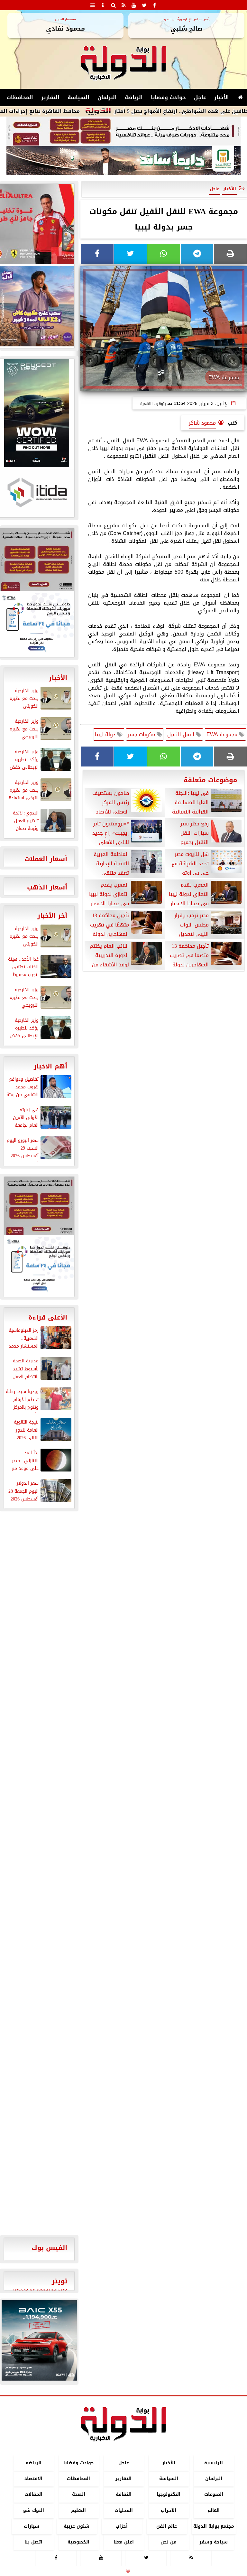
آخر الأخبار (52, 916)
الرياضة (134, 97)
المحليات (124, 2510)
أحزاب (122, 2526)
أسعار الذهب (47, 887)
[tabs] (93, 5)
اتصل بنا (33, 2542)
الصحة (79, 2495)
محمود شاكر (202, 423)
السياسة (78, 97)
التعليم (78, 2510)
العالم (214, 2510)
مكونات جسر (142, 734)
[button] (9, 2340)
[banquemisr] (123, 131)
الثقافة (124, 2495)
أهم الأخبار (50, 1066)
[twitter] (144, 5)
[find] (113, 5)
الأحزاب (169, 2510)
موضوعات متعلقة (210, 780)
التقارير (50, 97)
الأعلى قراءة (48, 1317)
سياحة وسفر (214, 2542)
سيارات (32, 2526)
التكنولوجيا (169, 2495)
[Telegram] (197, 254)
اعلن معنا (124, 2542)
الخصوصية (78, 2542)
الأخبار (222, 97)
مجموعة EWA (223, 734)
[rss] (123, 5)
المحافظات (20, 97)
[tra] (39, 1266)
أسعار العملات (46, 859)
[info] (103, 5)
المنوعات (214, 2495)
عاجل (200, 97)
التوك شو (34, 2510)
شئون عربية (77, 2526)
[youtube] (134, 5)
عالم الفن (167, 2526)
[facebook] (154, 5)
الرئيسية (214, 2463)
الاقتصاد (33, 2479)
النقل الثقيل (182, 734)
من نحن (169, 2542)
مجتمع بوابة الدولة (214, 2526)
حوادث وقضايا (168, 97)
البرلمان (107, 97)
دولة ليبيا (106, 734)
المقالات (33, 2495)
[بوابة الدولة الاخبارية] (39, 2340)
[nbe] (123, 161)
